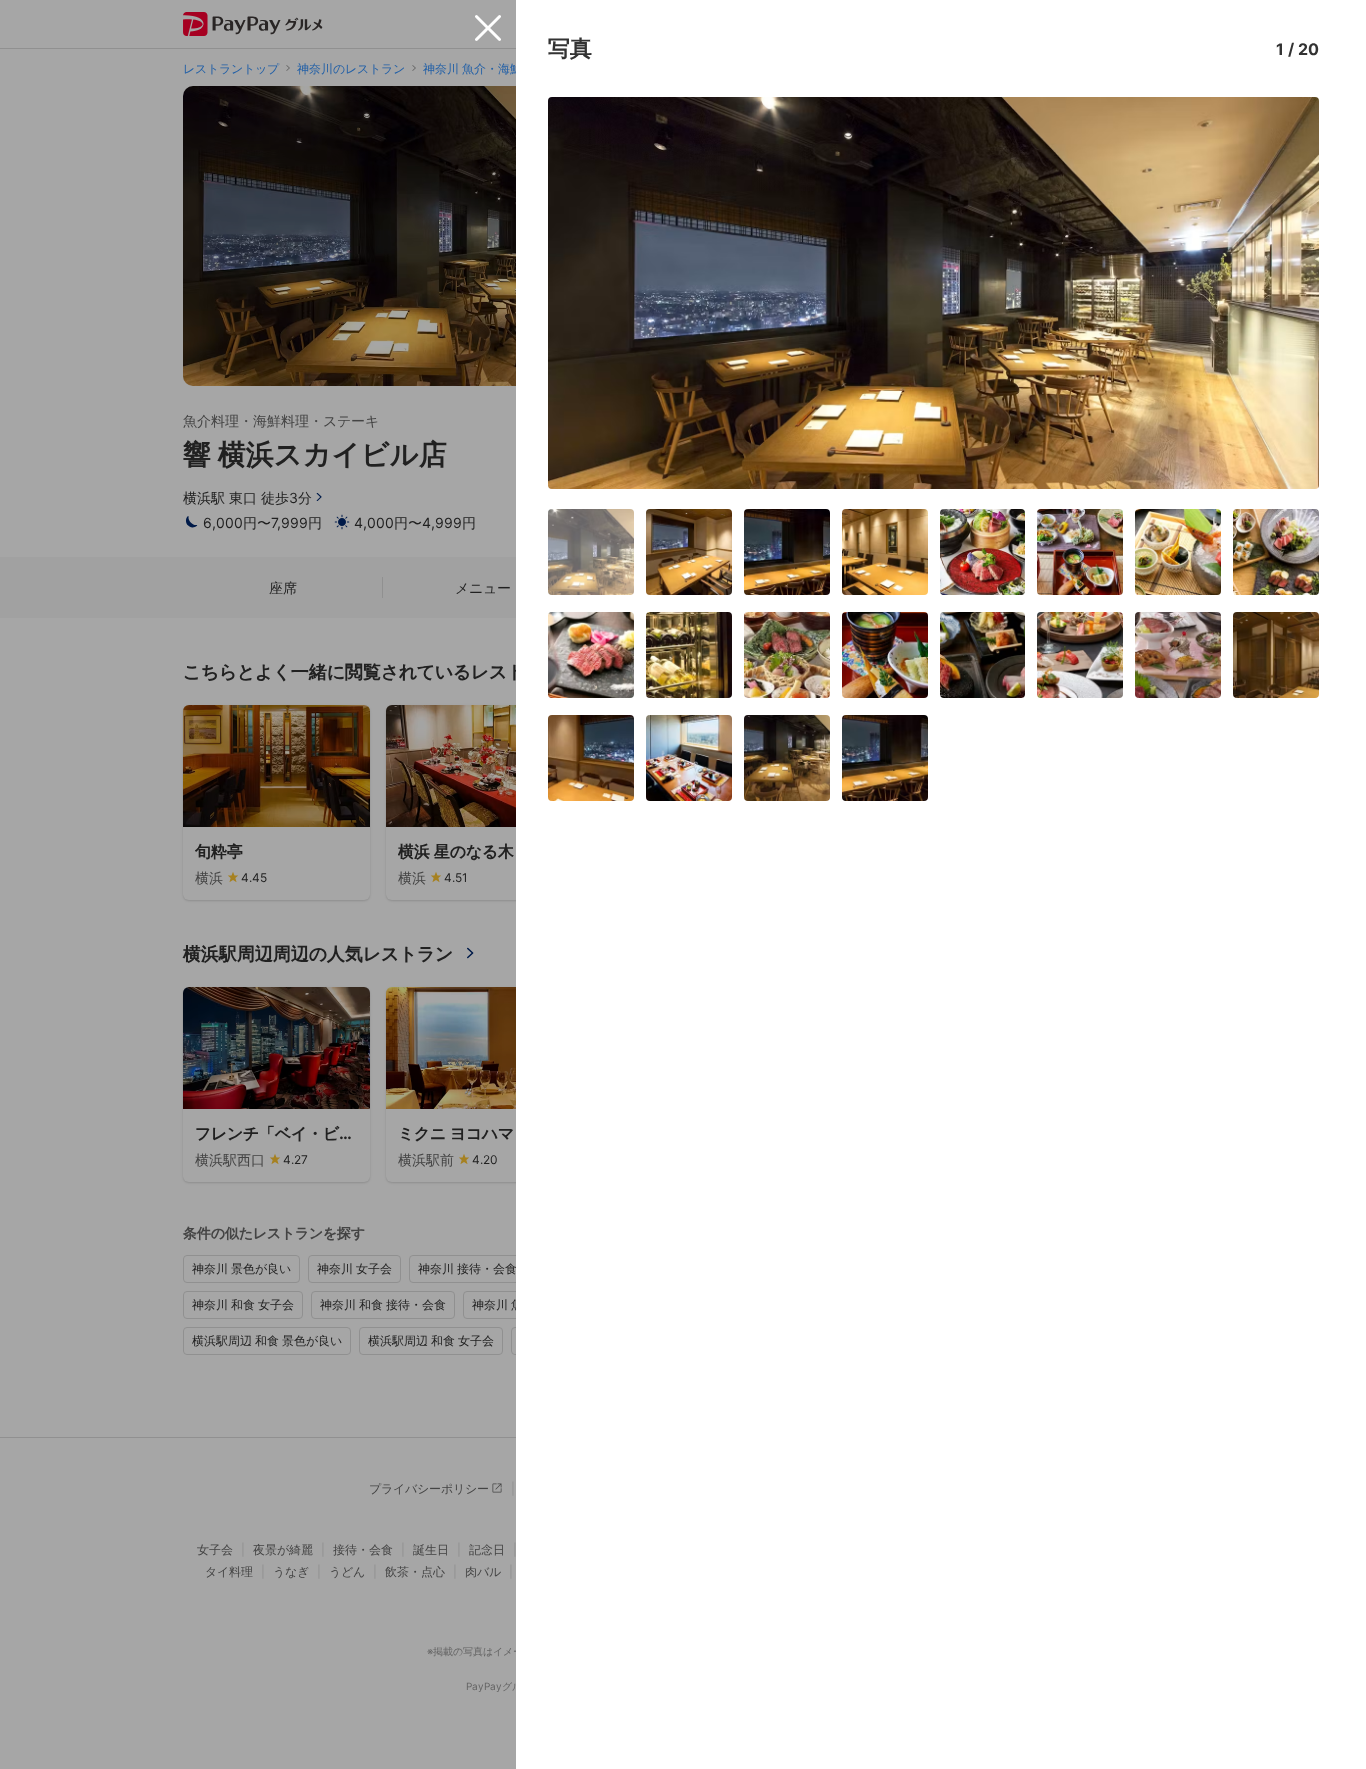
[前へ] (584, 293)
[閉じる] (488, 28)
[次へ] (1283, 293)
